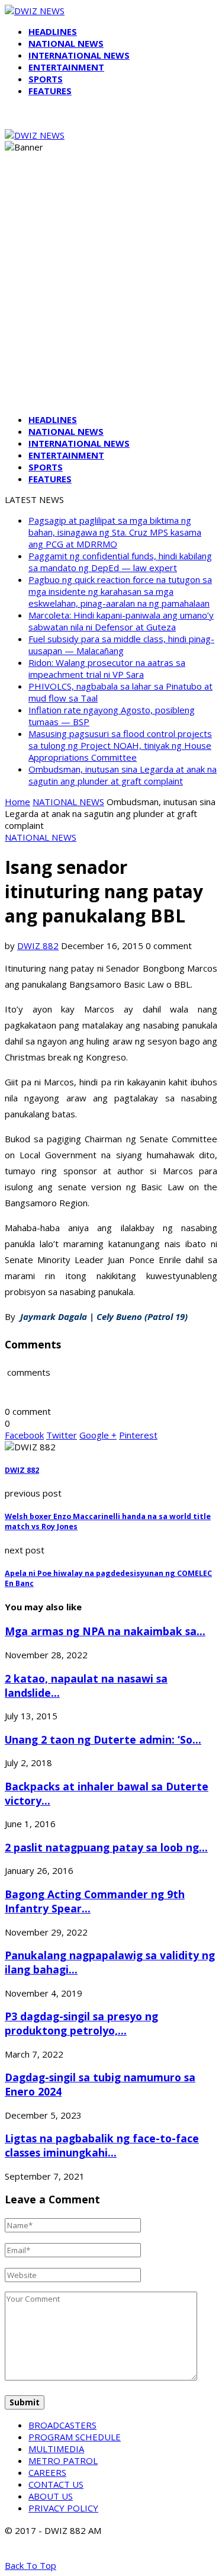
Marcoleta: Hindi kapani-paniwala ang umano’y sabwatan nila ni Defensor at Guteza (121, 621)
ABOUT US (51, 2496)
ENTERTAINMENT (66, 67)
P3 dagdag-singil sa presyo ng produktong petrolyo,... (81, 2023)
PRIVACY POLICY (63, 2508)
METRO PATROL (63, 2460)
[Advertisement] (111, 294)
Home (17, 802)
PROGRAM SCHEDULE (75, 2437)
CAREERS (47, 2472)
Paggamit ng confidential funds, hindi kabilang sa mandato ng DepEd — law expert (120, 562)
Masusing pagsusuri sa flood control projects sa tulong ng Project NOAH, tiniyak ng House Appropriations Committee (120, 745)
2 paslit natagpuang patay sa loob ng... (106, 1847)
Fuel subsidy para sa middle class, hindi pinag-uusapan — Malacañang (121, 645)
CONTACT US (56, 2484)
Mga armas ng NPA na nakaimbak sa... (105, 1631)
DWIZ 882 (38, 946)
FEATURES (50, 91)
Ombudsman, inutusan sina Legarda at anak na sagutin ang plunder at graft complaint (123, 775)
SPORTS (46, 79)
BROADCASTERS (62, 2425)
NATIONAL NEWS (66, 43)
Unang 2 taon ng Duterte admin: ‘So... (103, 1739)
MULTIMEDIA (56, 2449)
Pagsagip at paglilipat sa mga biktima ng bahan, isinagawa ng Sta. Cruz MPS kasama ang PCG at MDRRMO (115, 532)
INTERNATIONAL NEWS (79, 55)
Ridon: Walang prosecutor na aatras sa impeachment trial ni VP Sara (107, 668)
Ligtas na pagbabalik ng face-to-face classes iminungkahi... (102, 2145)
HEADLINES (53, 31)
